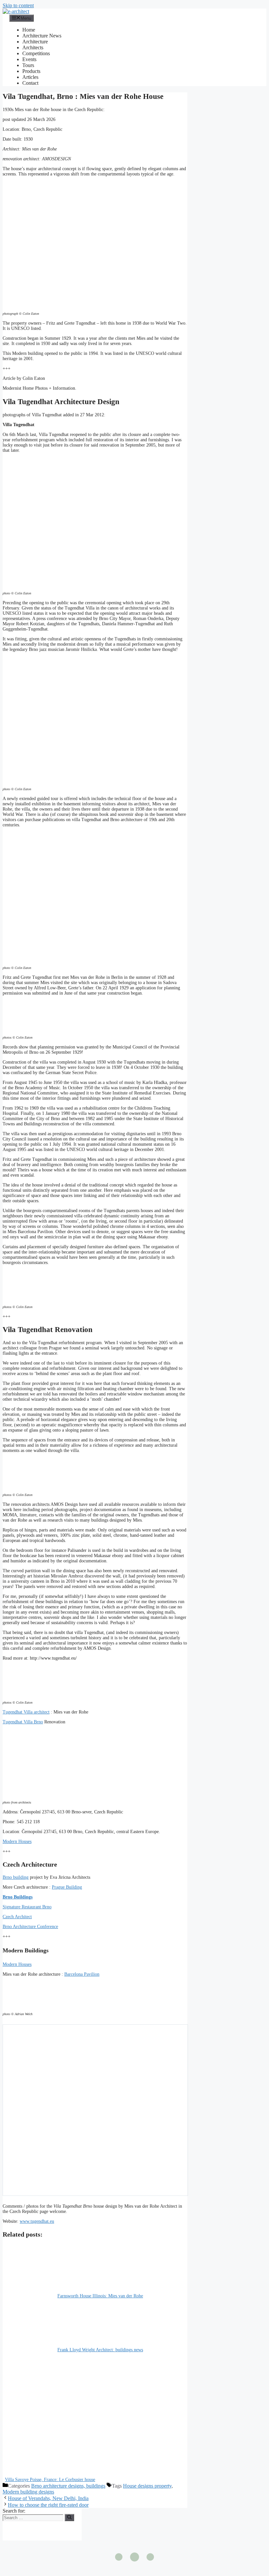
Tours (28, 65)
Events (29, 59)
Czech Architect (17, 1917)
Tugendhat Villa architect (26, 1712)
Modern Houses (17, 1841)
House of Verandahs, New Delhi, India (48, 2498)
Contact (30, 83)
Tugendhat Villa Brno (23, 1722)
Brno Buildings (18, 1897)
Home (29, 30)
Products (31, 71)
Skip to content (18, 5)
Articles (30, 77)
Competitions (36, 53)
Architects (33, 47)
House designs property (147, 2486)
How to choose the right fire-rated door (48, 2505)
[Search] (69, 2518)
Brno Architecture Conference (30, 1927)
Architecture (35, 42)
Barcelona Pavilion (82, 1974)
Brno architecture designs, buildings (68, 2486)
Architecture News (42, 36)
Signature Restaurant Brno (27, 1907)
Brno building (16, 1877)
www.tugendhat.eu (37, 2221)
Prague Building (67, 1887)
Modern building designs (28, 2492)
